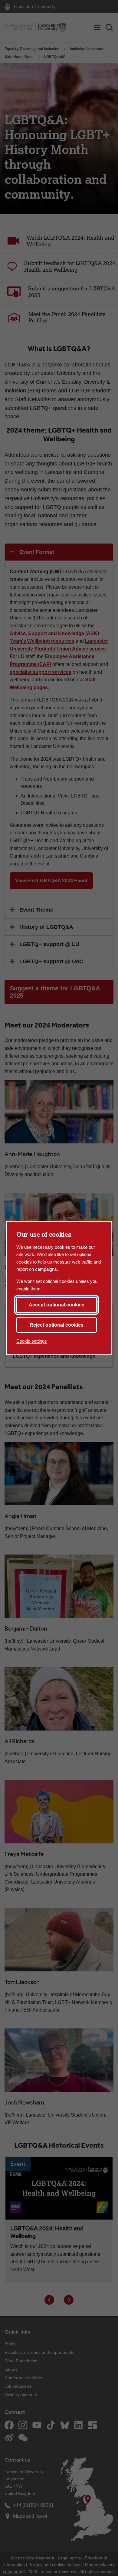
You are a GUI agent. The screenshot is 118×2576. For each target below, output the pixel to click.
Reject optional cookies (57, 1325)
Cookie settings (32, 1341)
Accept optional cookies (57, 1305)
